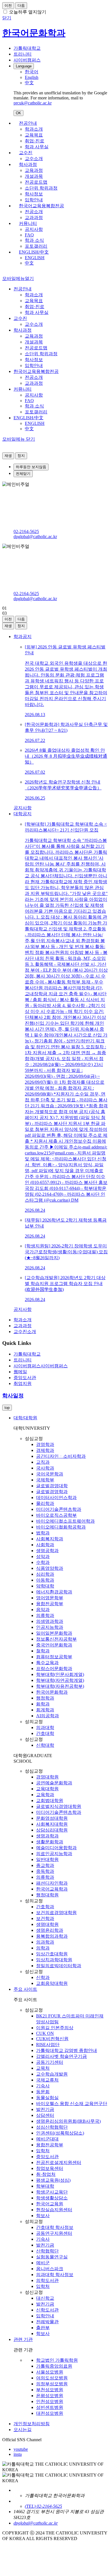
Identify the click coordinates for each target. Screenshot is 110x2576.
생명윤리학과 (50, 1930)
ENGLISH (35, 258)
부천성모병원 (50, 2390)
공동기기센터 (50, 2062)
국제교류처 (47, 2080)
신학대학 (45, 1745)
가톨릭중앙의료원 (54, 2366)
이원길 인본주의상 (55, 2028)
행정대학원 (47, 1895)
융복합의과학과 (52, 1936)
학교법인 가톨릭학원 (57, 2360)
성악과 (43, 1556)
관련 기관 (23, 2339)
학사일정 (13, 1396)
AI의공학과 (48, 1716)
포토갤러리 (36, 246)
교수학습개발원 (52, 2074)
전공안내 (28, 123)
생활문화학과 (50, 1842)
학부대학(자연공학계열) (60, 1680)
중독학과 (45, 1871)
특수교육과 (47, 1663)
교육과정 (34, 170)
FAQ (29, 235)
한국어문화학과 (52, 1692)
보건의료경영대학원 (56, 1913)
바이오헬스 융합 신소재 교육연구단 (72, 2104)
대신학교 (45, 2298)
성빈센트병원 (50, 2407)
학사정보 (34, 194)
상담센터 (45, 2115)
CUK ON (45, 2033)
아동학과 (45, 1580)
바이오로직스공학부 (56, 1515)
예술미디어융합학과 (56, 1848)
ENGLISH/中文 (34, 252)
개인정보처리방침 (32, 2424)
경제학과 (45, 1450)
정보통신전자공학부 (56, 1639)
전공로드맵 (36, 182)
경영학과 (45, 1444)
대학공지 (23, 814)
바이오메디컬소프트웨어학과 (65, 1521)
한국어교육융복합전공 (41, 206)
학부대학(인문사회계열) (60, 1674)
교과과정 (34, 217)
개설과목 (34, 176)
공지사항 (34, 229)
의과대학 (45, 1727)
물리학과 (45, 1503)
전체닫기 (23, 474)
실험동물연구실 (52, 2257)
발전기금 (45, 2109)
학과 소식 (34, 240)
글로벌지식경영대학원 (59, 1806)
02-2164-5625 (26, 531)
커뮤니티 (28, 223)
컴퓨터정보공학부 (54, 1657)
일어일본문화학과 (54, 1633)
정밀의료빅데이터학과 (59, 1966)
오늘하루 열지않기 (28, 12)
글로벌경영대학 (52, 1486)
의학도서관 (47, 2280)
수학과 (43, 1562)
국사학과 (45, 1468)
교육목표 (34, 135)
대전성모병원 (50, 2413)
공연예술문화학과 (54, 1783)
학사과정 (28, 164)
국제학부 (45, 1480)
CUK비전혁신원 (52, 2039)
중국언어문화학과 (54, 1645)
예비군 (43, 2263)
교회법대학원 (50, 1801)
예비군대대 (47, 2139)
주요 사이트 (25, 1989)
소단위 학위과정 (41, 188)
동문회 (43, 2092)
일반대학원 (47, 1859)
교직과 (43, 1462)
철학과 (43, 1651)
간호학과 (45, 1907)
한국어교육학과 (52, 1889)
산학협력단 (47, 2251)
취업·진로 (35, 141)
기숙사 (43, 2086)
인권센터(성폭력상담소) (60, 2133)
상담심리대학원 (52, 1830)
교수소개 (34, 159)
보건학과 (45, 1918)
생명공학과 (47, 1551)
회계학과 (45, 1710)
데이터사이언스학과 (56, 1497)
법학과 (43, 1533)
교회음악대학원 (52, 1983)
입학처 (43, 2151)
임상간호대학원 (52, 1954)
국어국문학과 (50, 1474)
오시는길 (23, 2430)
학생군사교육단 (52, 2192)
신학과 (43, 1977)
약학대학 (45, 1586)
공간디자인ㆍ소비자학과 (61, 1456)
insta (18, 2454)
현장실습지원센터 (54, 2210)
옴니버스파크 (50, 2269)
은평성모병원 (50, 2396)
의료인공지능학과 (54, 1854)
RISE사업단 (48, 2045)
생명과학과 (47, 1836)
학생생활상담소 (52, 2198)
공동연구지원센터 (54, 2233)
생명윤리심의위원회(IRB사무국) (68, 2121)
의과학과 (45, 1942)
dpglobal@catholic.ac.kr (35, 537)
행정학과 (45, 1698)
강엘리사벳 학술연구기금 (61, 2056)
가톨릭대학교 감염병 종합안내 (67, 2050)
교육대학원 (47, 1789)
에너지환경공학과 (54, 1592)
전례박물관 (47, 2322)
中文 (29, 263)
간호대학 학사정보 (55, 2227)
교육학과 (45, 1795)
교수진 (26, 153)
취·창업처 (46, 2174)
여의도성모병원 (52, 2378)
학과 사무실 (37, 147)
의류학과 (45, 1615)
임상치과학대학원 (54, 1960)
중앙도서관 (47, 2157)
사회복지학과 (50, 1539)
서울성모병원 (50, 2372)
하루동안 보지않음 (31, 467)
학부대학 (45, 2186)
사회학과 (45, 1545)
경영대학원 (47, 1777)
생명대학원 (47, 1924)
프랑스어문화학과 (54, 1669)
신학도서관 (47, 2310)
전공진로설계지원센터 (59, 2162)
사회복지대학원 (52, 1824)
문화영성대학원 (52, 1818)
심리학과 (45, 1574)
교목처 (43, 2068)
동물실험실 (47, 2098)
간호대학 (45, 1733)
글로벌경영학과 (52, 1492)
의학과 (43, 1948)
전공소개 (34, 212)
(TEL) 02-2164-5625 (43, 2506)
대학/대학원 (25, 1418)
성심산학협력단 (52, 2127)
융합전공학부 (50, 1604)
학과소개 (34, 129)
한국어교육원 (50, 2204)
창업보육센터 (50, 2168)
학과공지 (23, 636)
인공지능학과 (50, 1627)
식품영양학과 (50, 1568)
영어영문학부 (50, 1598)
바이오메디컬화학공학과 (61, 1527)
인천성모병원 (50, 2401)
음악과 (43, 1610)
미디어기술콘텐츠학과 (59, 1509)
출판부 (43, 2328)
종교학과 (45, 1865)
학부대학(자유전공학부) (60, 1686)
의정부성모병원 (52, 2384)
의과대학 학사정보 (55, 2275)
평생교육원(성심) (53, 2180)
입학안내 (34, 200)
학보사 (43, 2216)
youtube (21, 2449)
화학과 (43, 1704)
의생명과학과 (50, 1621)
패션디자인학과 (52, 1883)
